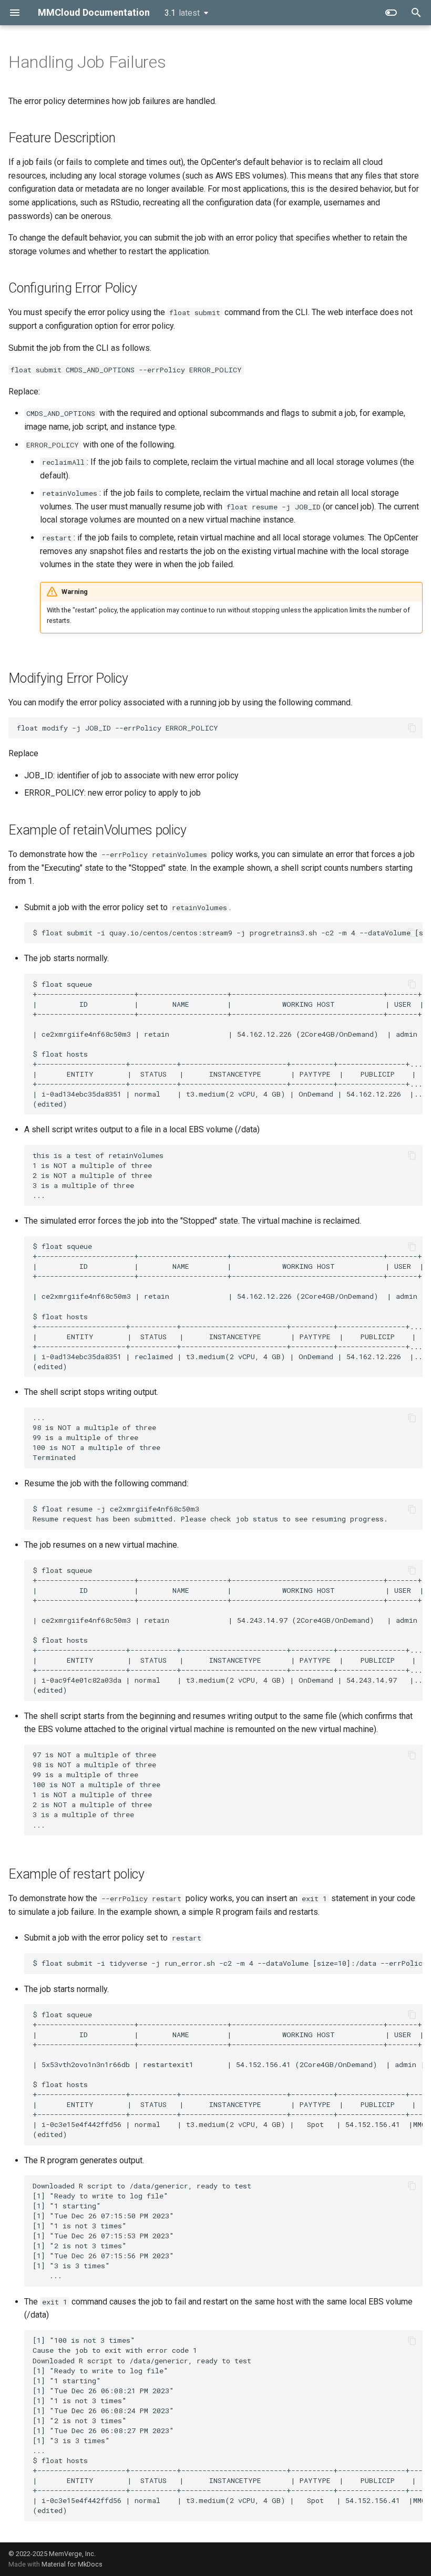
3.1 (182, 13)
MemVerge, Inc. (72, 2554)
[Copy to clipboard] (412, 728)
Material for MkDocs (72, 2564)
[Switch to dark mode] (391, 13)
